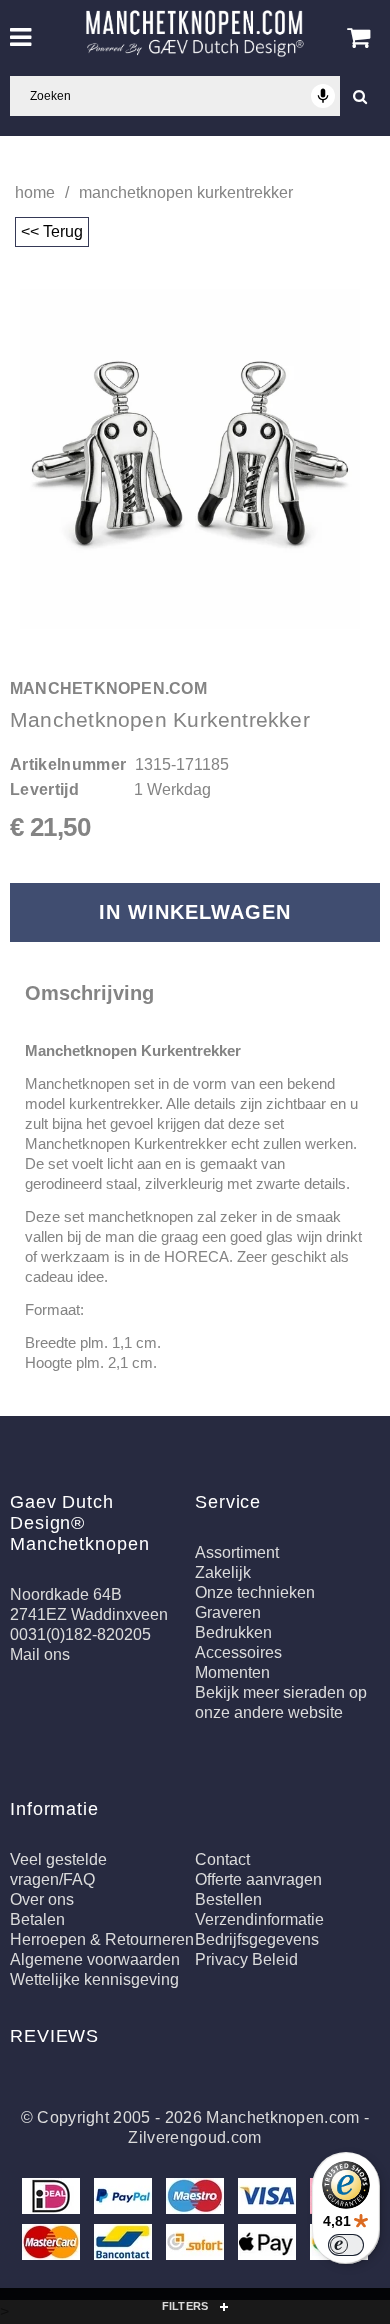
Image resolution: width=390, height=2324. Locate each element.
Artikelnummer (68, 764)
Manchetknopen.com (282, 2117)
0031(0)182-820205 (80, 1634)
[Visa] (269, 2199)
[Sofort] (197, 2245)
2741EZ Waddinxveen (89, 1614)
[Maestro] (197, 2199)
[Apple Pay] (269, 2245)
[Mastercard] (53, 2245)
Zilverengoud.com (194, 2137)
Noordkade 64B (66, 1594)
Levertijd (44, 789)
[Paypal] (125, 2199)
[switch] (346, 2245)
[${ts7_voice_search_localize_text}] (323, 96)
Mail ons (40, 1654)
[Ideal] (53, 2199)
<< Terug (52, 231)
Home (35, 192)
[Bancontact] (125, 2245)
